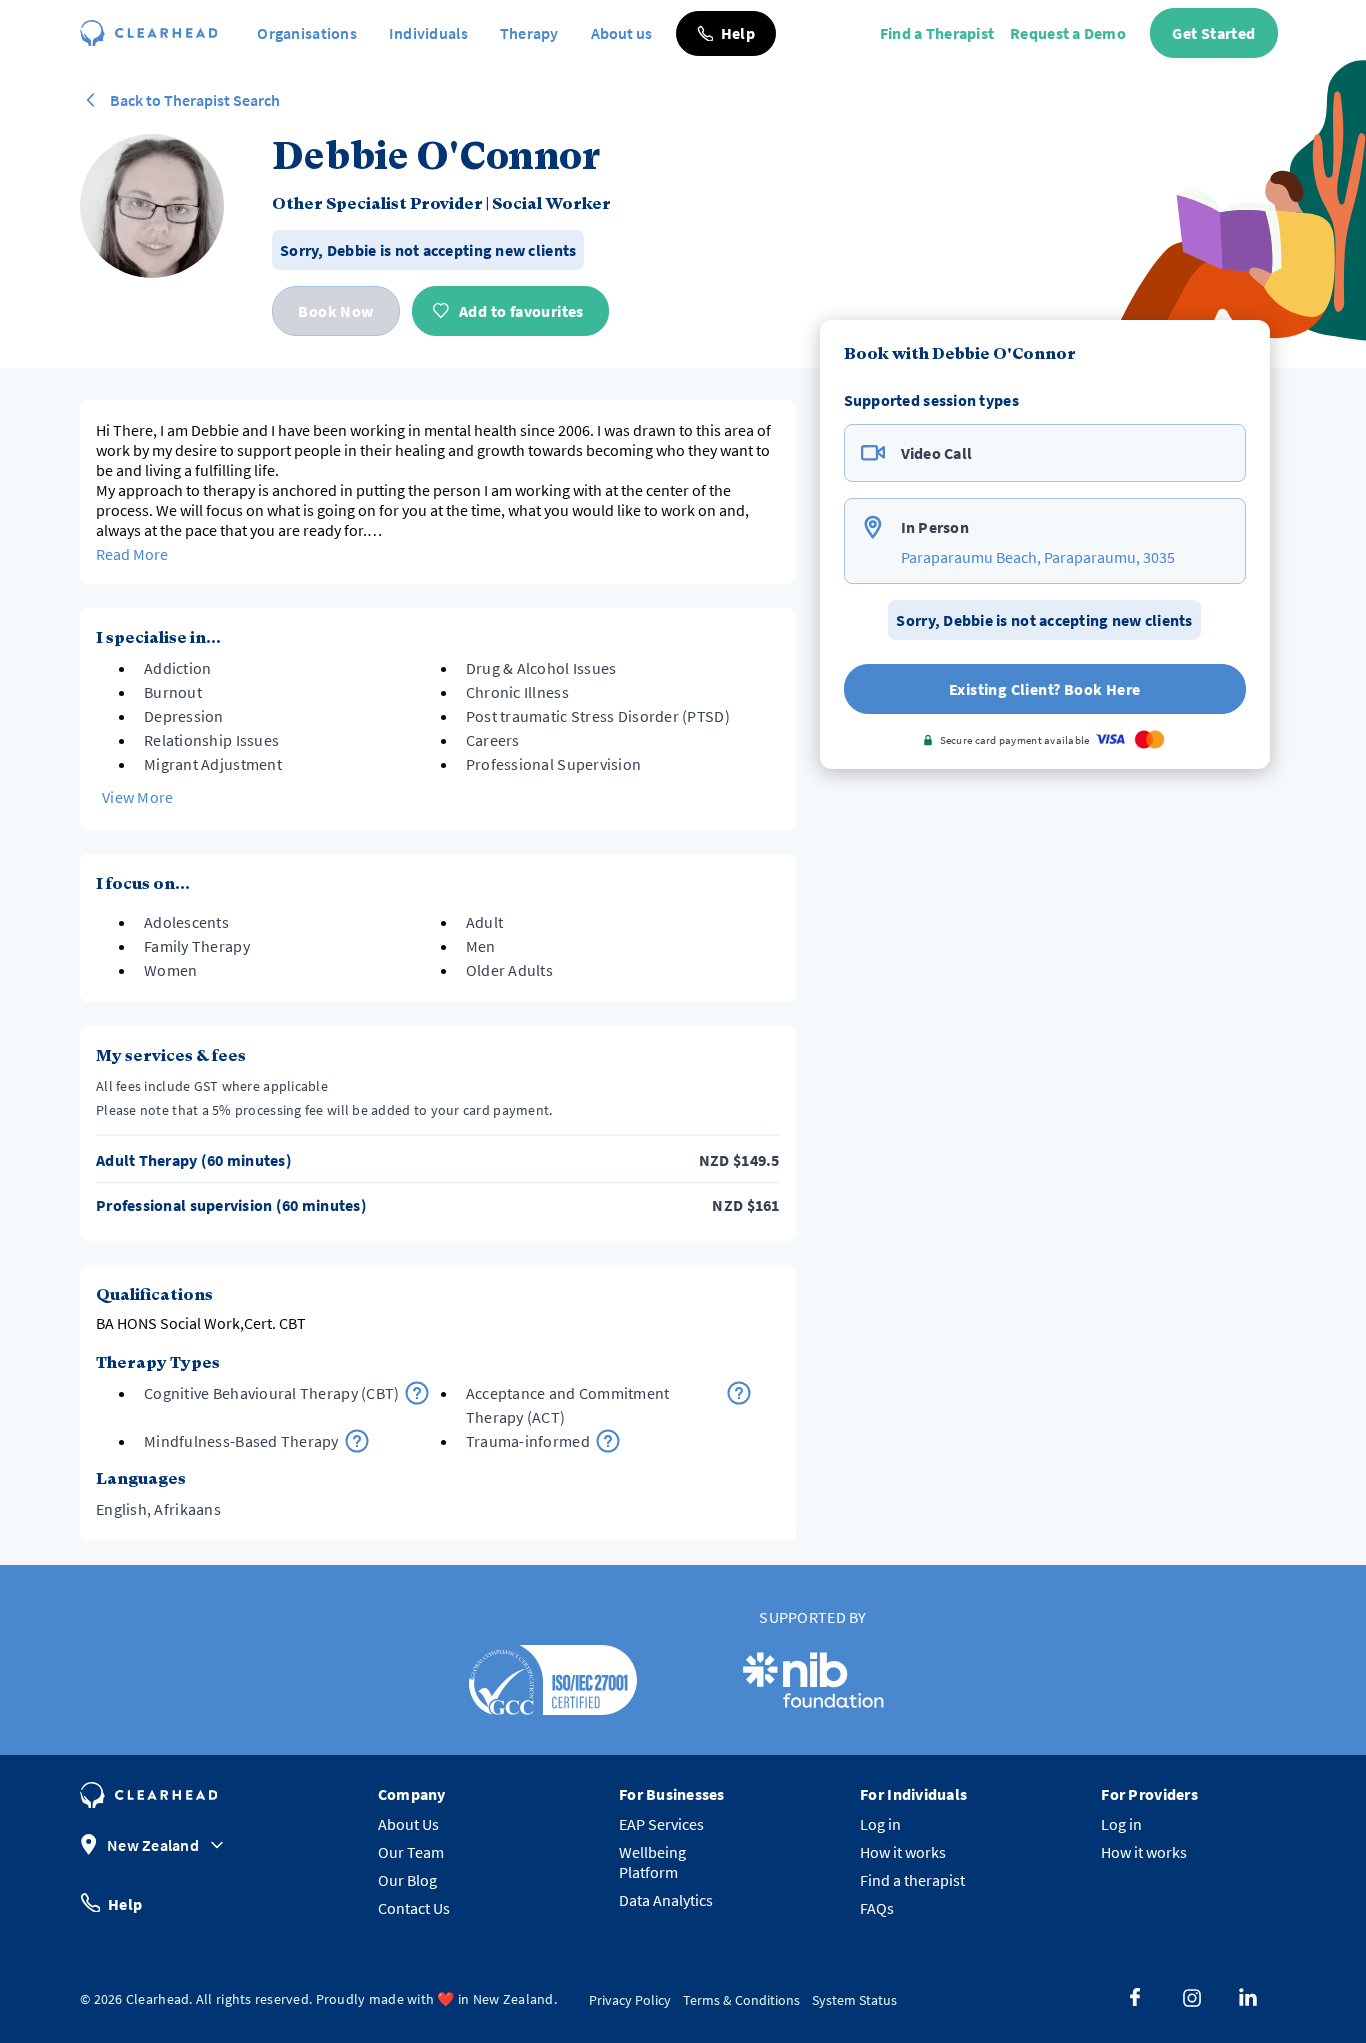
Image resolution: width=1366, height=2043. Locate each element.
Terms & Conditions (741, 2000)
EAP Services (661, 1824)
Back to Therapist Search (195, 100)
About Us (408, 1824)
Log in (880, 1824)
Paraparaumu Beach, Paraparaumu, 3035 (1038, 557)
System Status (854, 2000)
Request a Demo (1068, 33)
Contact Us (414, 1908)
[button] (726, 33)
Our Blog (407, 1880)
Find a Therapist (937, 33)
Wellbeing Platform (652, 1862)
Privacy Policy (630, 2000)
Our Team (411, 1852)
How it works (903, 1852)
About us (621, 33)
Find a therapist (912, 1880)
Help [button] (125, 1903)
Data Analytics (666, 1900)
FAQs (877, 1908)
